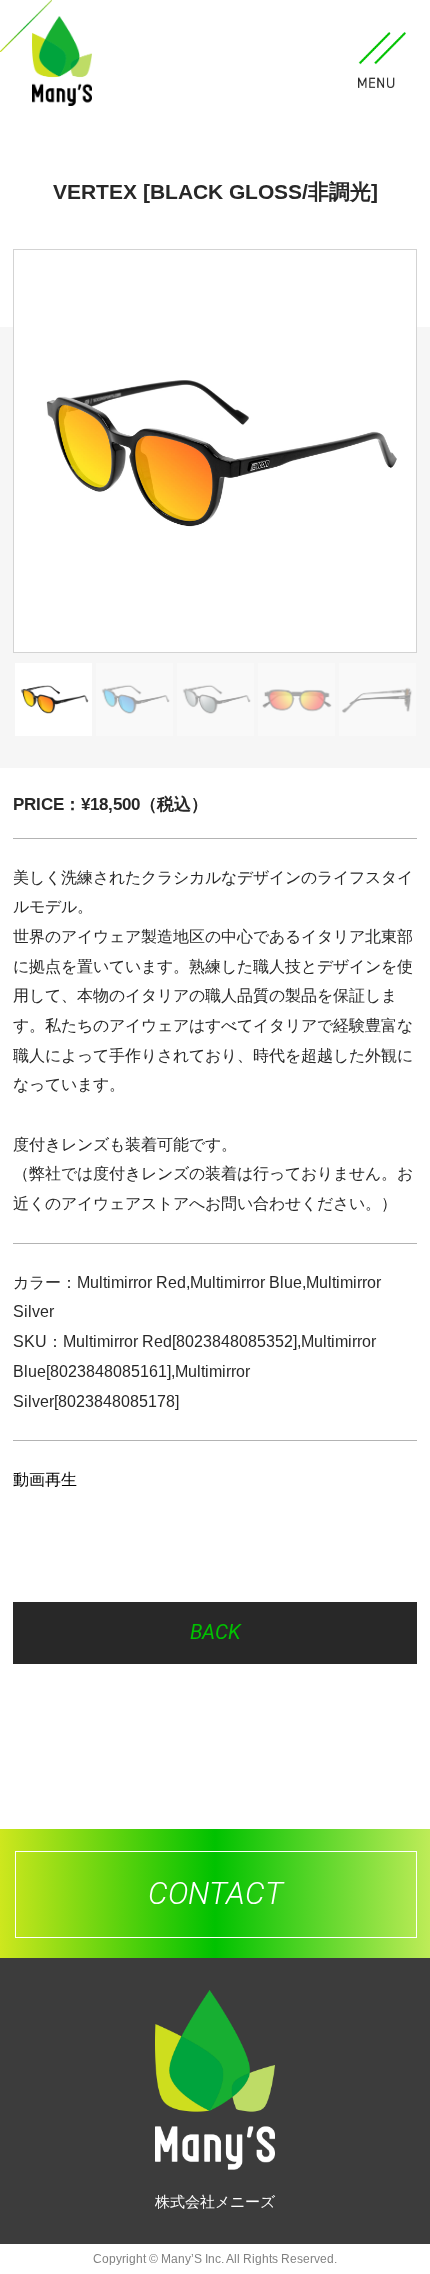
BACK (215, 1632)
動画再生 (45, 1479)
